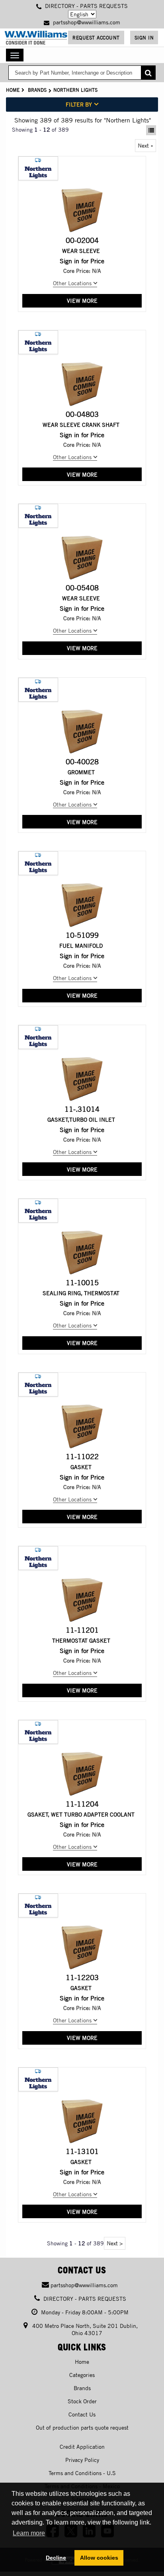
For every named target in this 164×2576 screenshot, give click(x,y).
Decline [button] (56, 2558)
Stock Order (82, 2401)
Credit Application (82, 2447)
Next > (115, 2243)
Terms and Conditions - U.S (82, 2473)
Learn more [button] (29, 2533)
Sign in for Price (82, 261)
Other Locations (73, 283)
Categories (82, 2375)
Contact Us (82, 2414)
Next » (145, 145)
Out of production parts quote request (82, 2427)
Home (13, 90)
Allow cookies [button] (99, 2558)
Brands (37, 90)
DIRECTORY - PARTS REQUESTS (86, 6)
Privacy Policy (82, 2460)
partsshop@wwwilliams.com (86, 22)
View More (82, 301)
